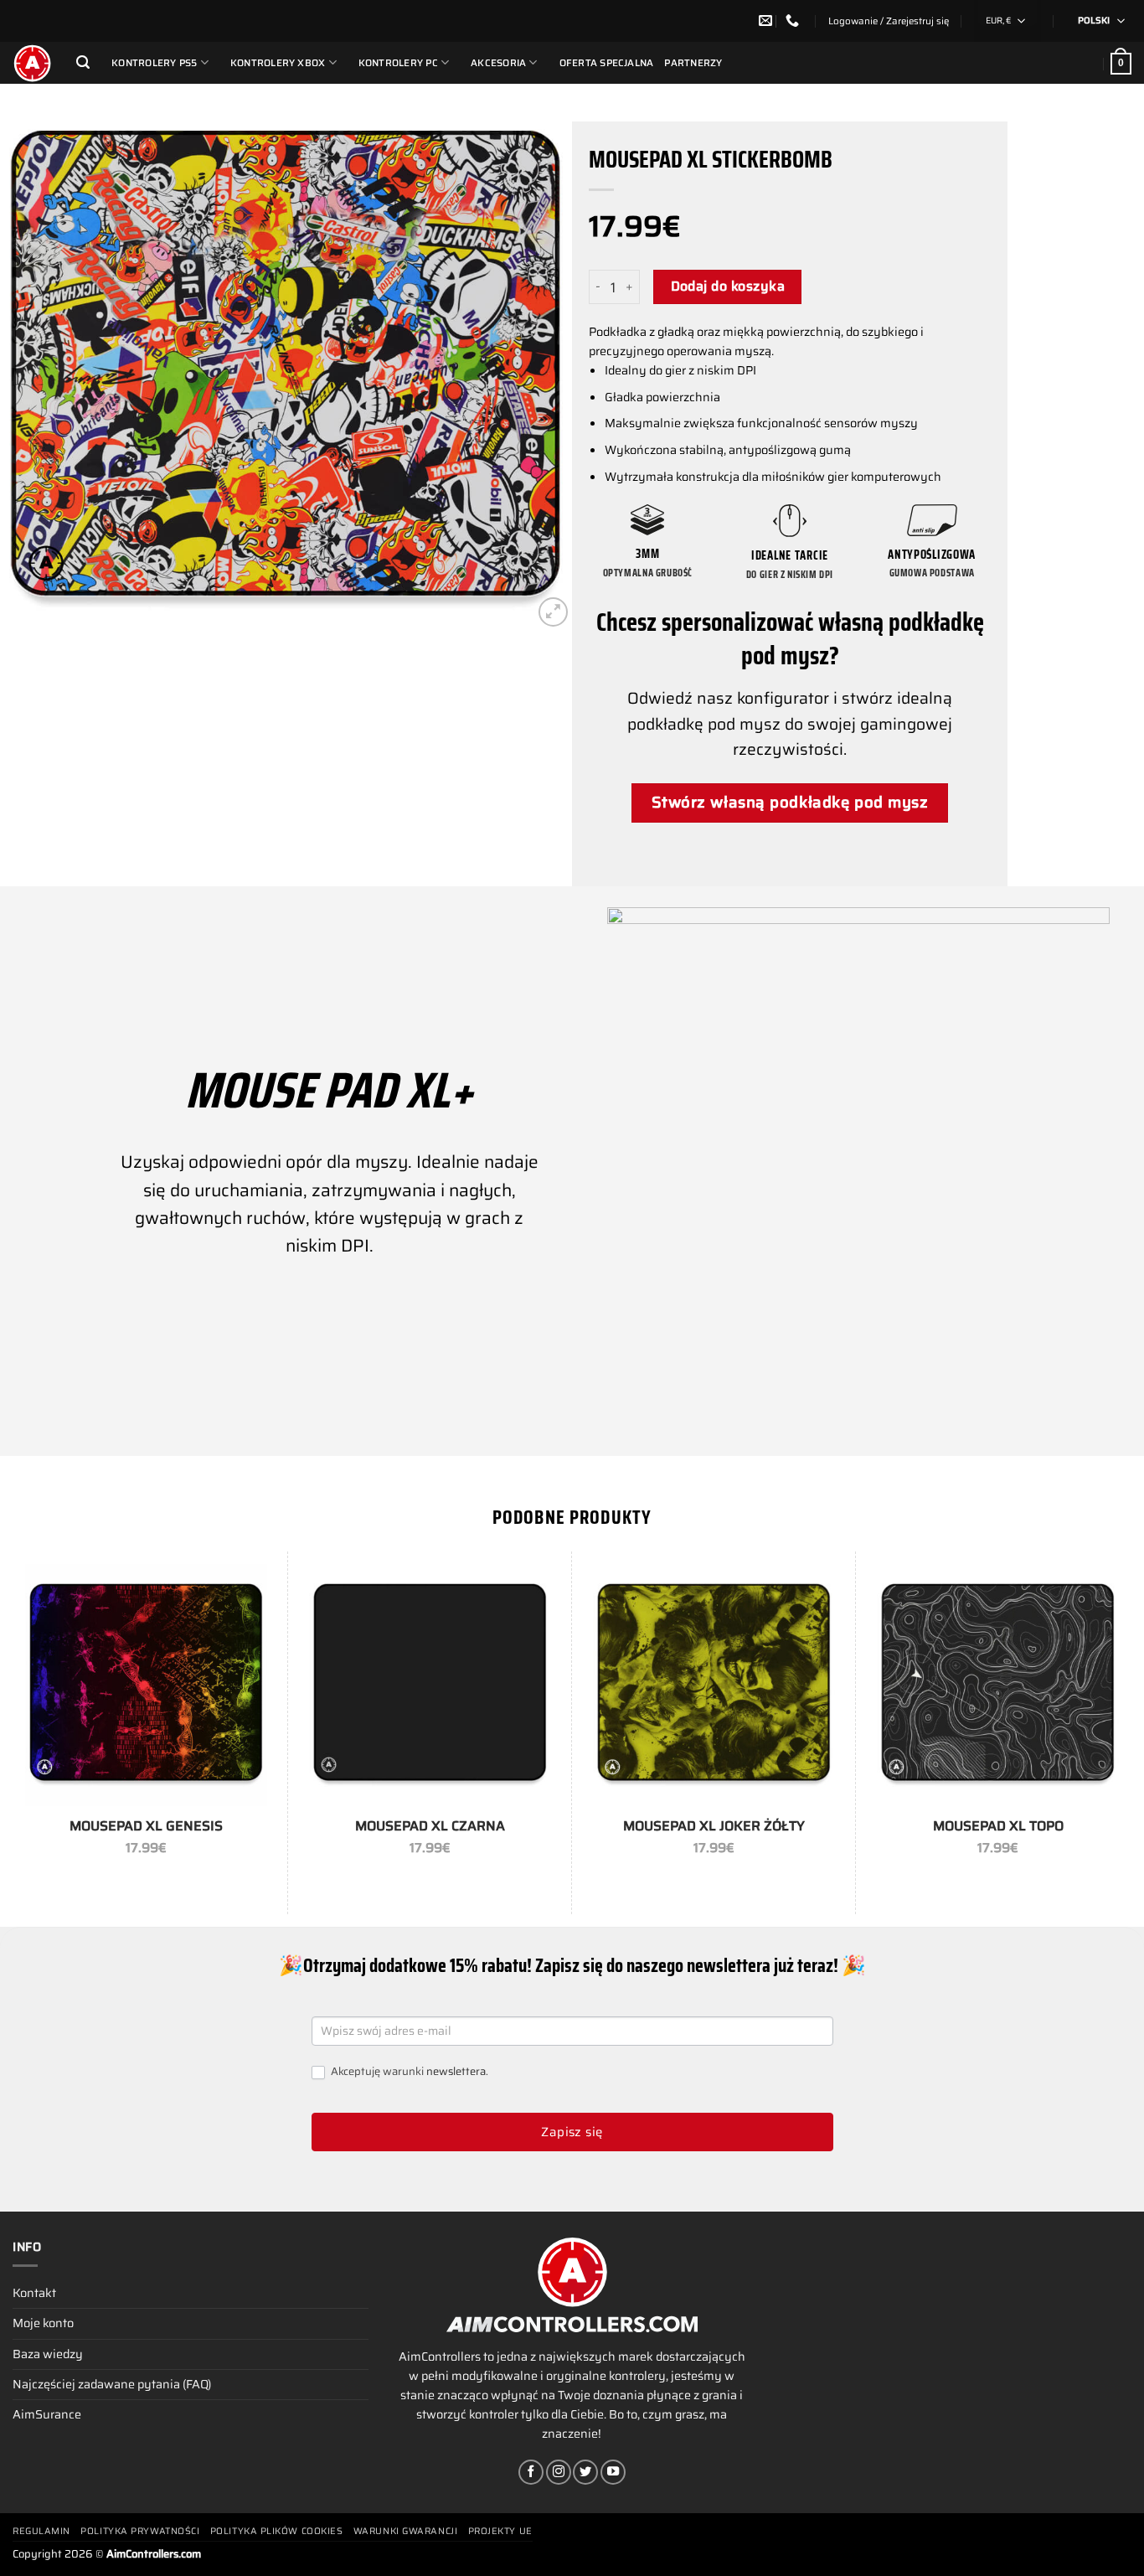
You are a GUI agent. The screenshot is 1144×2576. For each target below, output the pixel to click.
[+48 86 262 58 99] (794, 21)
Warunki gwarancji (405, 2531)
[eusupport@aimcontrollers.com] (768, 21)
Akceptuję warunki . (408, 2072)
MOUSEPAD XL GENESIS (146, 1827)
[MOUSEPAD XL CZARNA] (430, 1685)
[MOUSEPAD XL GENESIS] (146, 1685)
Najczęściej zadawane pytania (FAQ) (112, 2384)
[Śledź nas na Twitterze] (585, 2472)
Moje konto (43, 2323)
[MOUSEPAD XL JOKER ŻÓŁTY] (714, 1685)
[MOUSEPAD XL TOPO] (998, 1685)
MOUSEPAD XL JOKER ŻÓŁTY (714, 1827)
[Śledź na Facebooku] (531, 2472)
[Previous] (33, 370)
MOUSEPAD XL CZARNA (430, 1827)
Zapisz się (572, 2132)
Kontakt (34, 2293)
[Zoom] (553, 612)
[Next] (539, 370)
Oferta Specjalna (607, 63)
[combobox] (1007, 21)
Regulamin (41, 2531)
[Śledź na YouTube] (613, 2472)
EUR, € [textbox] (998, 21)
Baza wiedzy (48, 2354)
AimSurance (47, 2414)
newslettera (456, 2071)
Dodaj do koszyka (728, 286)
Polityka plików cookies (277, 2531)
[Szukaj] (83, 62)
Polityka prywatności (140, 2531)
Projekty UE (500, 2531)
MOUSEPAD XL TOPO (998, 1827)
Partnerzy (693, 63)
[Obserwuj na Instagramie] (559, 2472)
